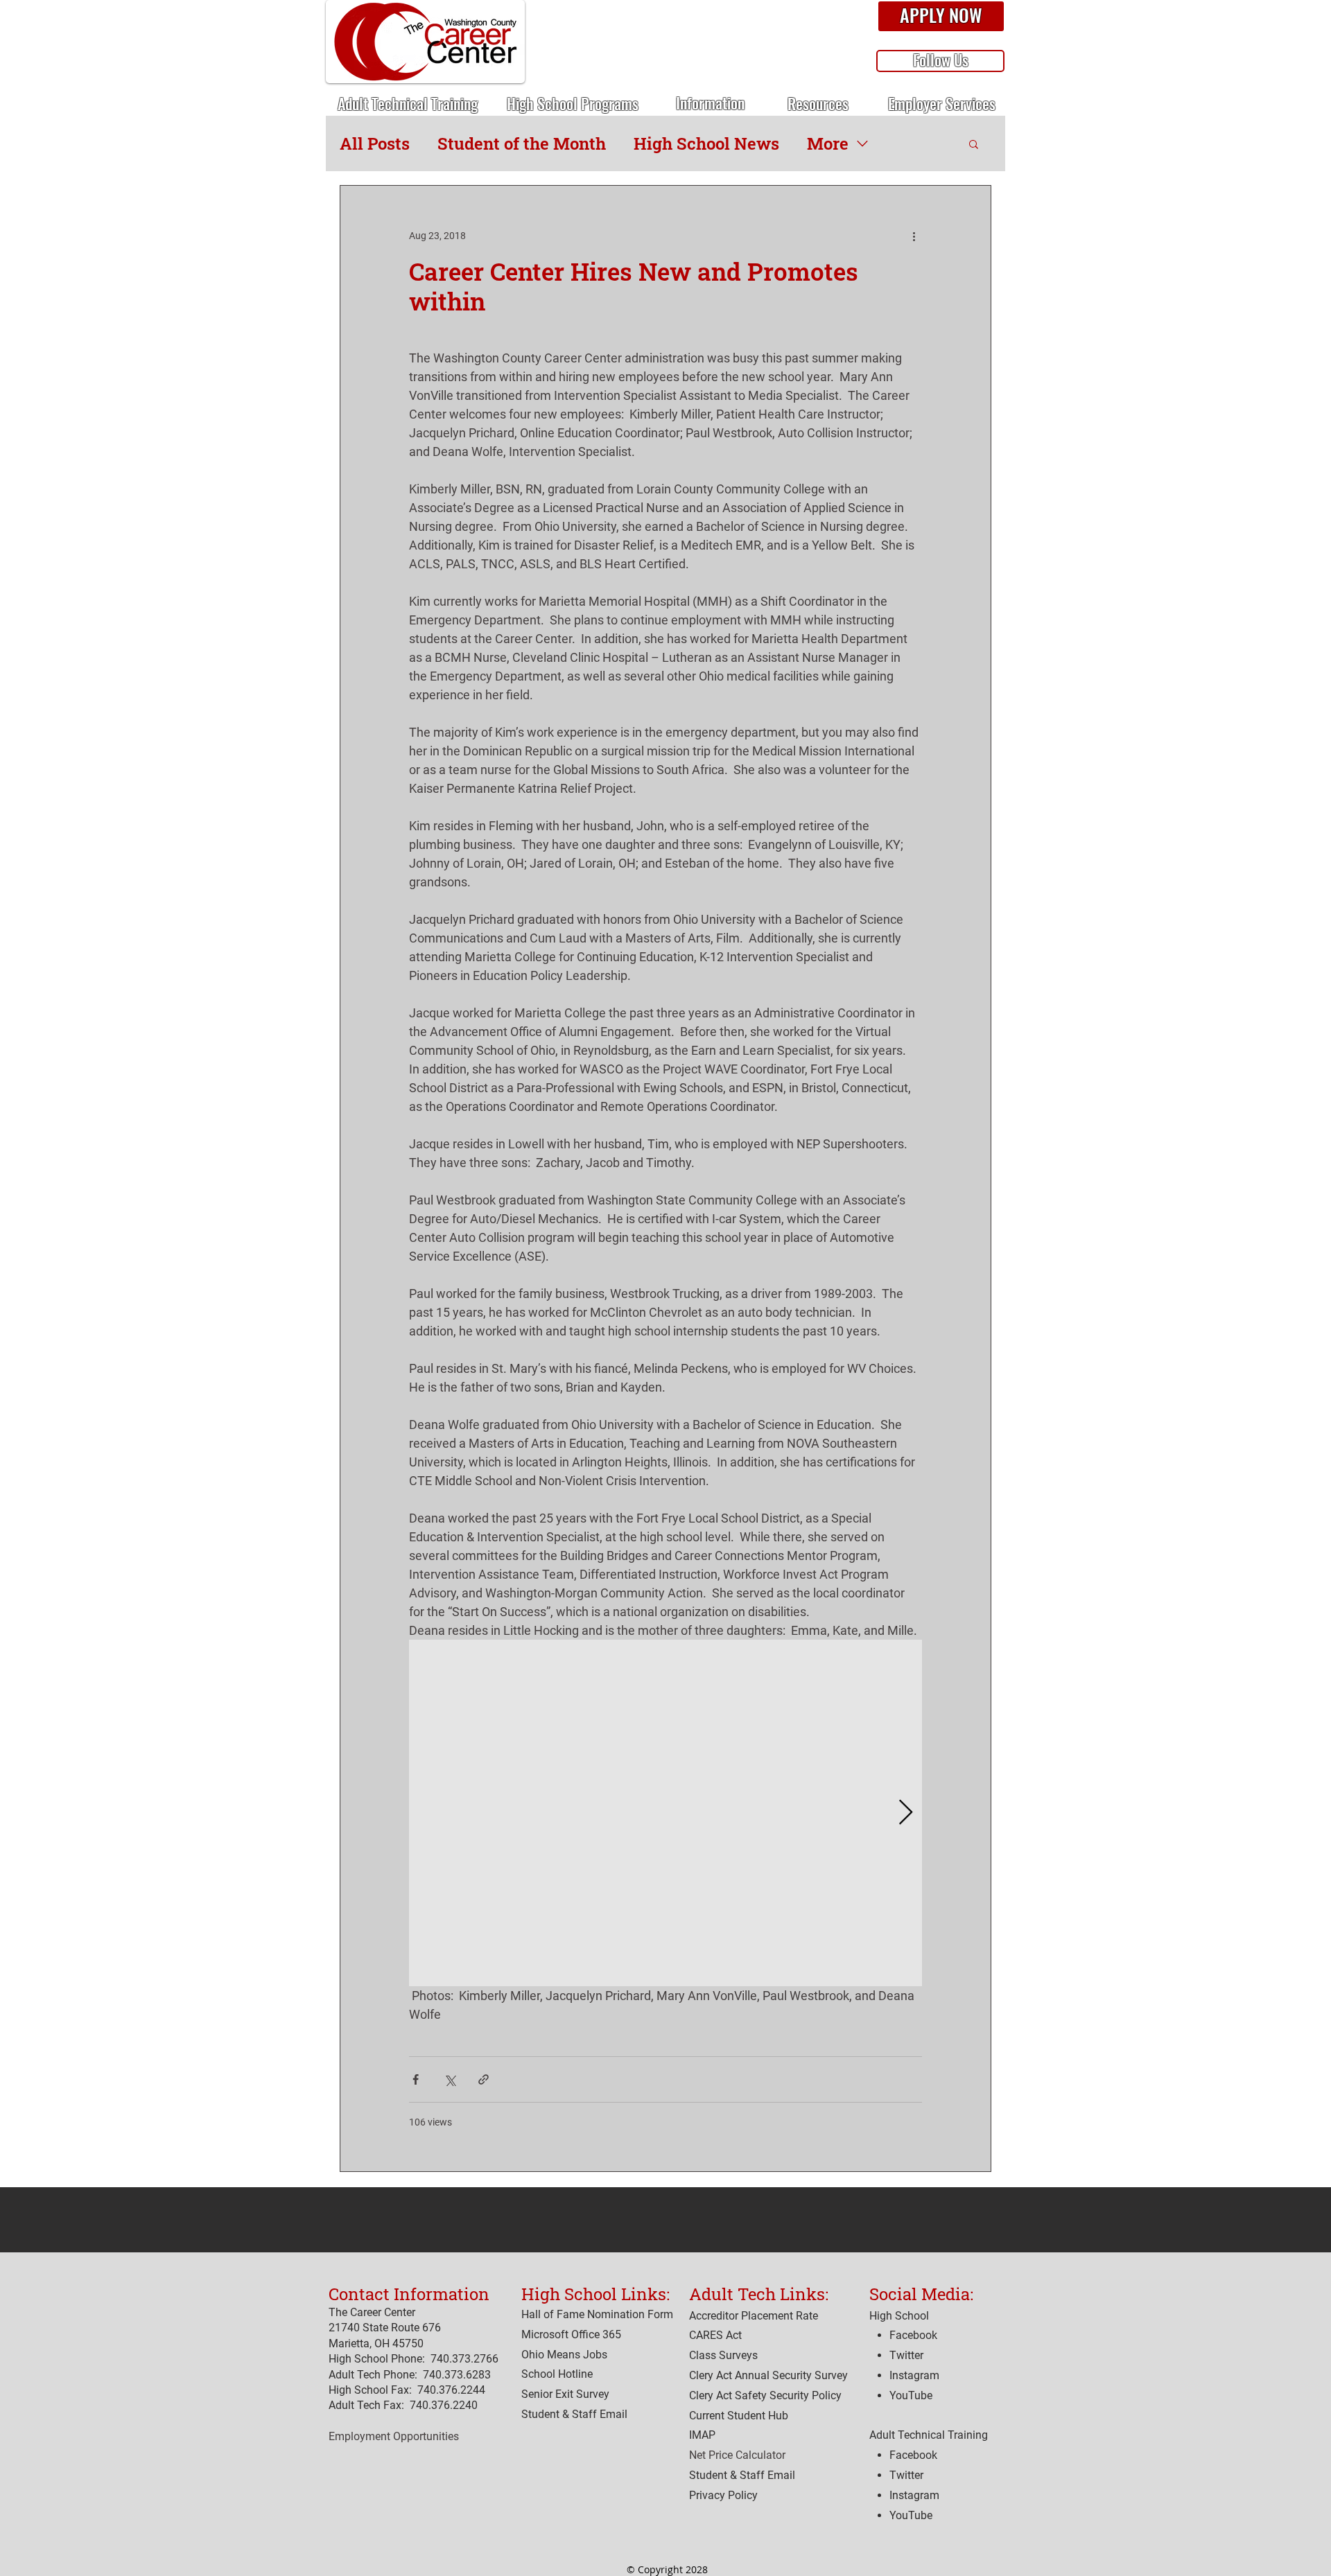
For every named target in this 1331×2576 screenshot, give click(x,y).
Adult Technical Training (929, 2435)
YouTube (911, 2515)
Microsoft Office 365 (571, 2334)
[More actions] (914, 236)
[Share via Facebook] (416, 2079)
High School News (706, 143)
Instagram (914, 2495)
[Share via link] (484, 2079)
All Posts (375, 143)
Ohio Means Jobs (564, 2355)
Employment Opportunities (394, 2436)
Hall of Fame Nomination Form (597, 2314)
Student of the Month (522, 143)
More (828, 143)
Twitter (906, 2475)
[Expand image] (665, 1813)
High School (899, 2316)
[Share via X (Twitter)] (450, 2079)
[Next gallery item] (906, 1813)
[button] (941, 17)
